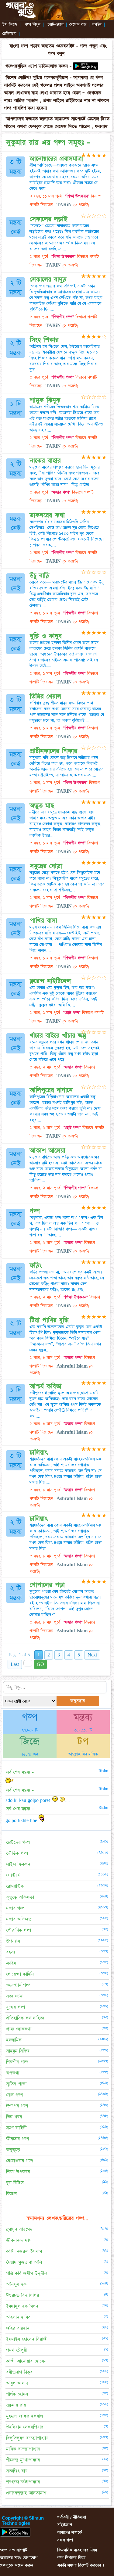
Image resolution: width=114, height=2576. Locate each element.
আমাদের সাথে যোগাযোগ (19, 2558)
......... (20, 1782)
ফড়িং (36, 1266)
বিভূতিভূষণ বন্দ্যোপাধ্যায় (27, 2438)
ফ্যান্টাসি (13, 1875)
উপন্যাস (13, 1941)
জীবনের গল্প (17, 2139)
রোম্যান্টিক (15, 1886)
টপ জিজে (10, 24)
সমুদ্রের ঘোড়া (46, 866)
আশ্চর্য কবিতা (46, 1386)
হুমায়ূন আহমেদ (19, 2229)
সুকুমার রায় (16, 2405)
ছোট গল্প (14, 2095)
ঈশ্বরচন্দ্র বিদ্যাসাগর (22, 2295)
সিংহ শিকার (44, 340)
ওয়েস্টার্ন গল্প (18, 1985)
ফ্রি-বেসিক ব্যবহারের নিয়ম (77, 2550)
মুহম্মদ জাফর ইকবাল (24, 2416)
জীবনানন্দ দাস (19, 2240)
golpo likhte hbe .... (28, 1821)
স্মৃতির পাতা (16, 2084)
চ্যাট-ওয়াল (56, 24)
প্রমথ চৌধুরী (17, 2350)
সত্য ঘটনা (15, 1996)
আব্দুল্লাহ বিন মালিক (83, 1754)
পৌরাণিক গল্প (19, 1930)
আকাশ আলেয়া (48, 1151)
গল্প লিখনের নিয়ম (71, 2558)
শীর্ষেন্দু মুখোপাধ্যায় (23, 2460)
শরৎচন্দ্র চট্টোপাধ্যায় (23, 2482)
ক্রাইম (11, 1963)
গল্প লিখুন (33, 24)
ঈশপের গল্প (17, 2106)
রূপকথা (13, 2073)
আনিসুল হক (16, 2284)
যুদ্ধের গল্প (16, 2007)
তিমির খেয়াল (45, 696)
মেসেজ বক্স (78, 24)
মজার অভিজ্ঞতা (19, 1919)
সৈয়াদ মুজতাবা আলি (24, 2262)
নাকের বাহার (45, 461)
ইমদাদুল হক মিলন (22, 2306)
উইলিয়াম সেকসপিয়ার (25, 2427)
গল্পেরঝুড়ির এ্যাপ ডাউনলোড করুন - (38, 66)
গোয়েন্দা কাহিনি (20, 1974)
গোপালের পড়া (47, 1585)
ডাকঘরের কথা (47, 515)
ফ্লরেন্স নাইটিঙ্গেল (50, 981)
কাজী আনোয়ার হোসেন (26, 2361)
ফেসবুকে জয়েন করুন (17, 2565)
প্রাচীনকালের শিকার (54, 751)
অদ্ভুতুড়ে (13, 2150)
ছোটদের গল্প (18, 1842)
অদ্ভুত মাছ (42, 806)
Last (15, 1664)
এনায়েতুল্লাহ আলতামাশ (26, 2493)
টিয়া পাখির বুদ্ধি (49, 1320)
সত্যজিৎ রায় (17, 2471)
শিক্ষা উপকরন (18, 2172)
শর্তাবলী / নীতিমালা (72, 2517)
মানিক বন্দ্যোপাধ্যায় (23, 2449)
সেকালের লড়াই (48, 219)
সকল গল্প (65, 2540)
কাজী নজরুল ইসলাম (24, 2251)
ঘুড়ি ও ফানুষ (46, 636)
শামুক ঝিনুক (45, 400)
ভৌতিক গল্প (17, 1853)
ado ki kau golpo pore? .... (38, 1800)
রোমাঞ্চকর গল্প (20, 2161)
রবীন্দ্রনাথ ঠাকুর (19, 2372)
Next (92, 1655)
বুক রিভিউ (15, 2183)
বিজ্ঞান (11, 2194)
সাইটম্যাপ (65, 2525)
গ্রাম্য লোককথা (19, 2029)
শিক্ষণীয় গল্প (17, 2062)
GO (40, 1664)
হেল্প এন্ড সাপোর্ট (14, 2550)
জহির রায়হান (18, 2328)
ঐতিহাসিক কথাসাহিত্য (25, 2018)
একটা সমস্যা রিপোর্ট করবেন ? (81, 2565)
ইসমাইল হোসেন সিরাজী (27, 2339)
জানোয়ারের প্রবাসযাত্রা (56, 159)
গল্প (35, 1211)
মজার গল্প (15, 1908)
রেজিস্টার (9, 34)
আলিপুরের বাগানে (51, 1090)
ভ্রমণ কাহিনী (16, 2128)
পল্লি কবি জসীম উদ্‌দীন (26, 2273)
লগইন (97, 24)
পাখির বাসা (43, 921)
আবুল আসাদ (17, 2383)
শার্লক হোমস (17, 2394)
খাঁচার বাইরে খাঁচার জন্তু (58, 1036)
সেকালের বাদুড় (48, 280)
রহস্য (11, 1952)
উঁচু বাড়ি (40, 576)
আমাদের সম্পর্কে (70, 2532)
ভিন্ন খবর (14, 2117)
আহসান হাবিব (18, 2317)
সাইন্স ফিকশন (18, 1864)
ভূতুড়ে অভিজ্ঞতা (20, 1897)
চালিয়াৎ (39, 1453)
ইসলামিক (14, 2040)
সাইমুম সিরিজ (18, 2051)
